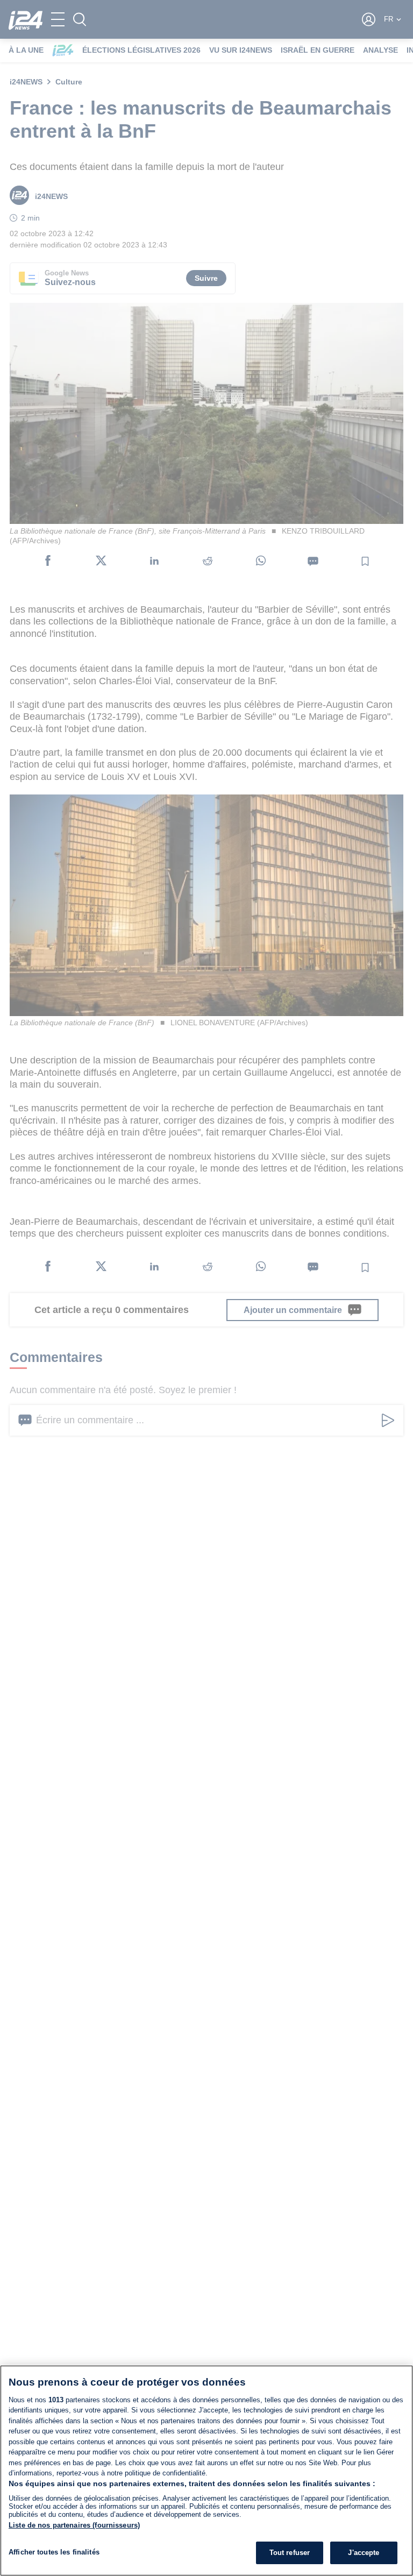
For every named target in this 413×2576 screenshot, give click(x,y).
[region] (206, 2471)
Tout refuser (290, 2553)
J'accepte (364, 2553)
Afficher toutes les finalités (54, 2552)
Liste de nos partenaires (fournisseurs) (74, 2525)
